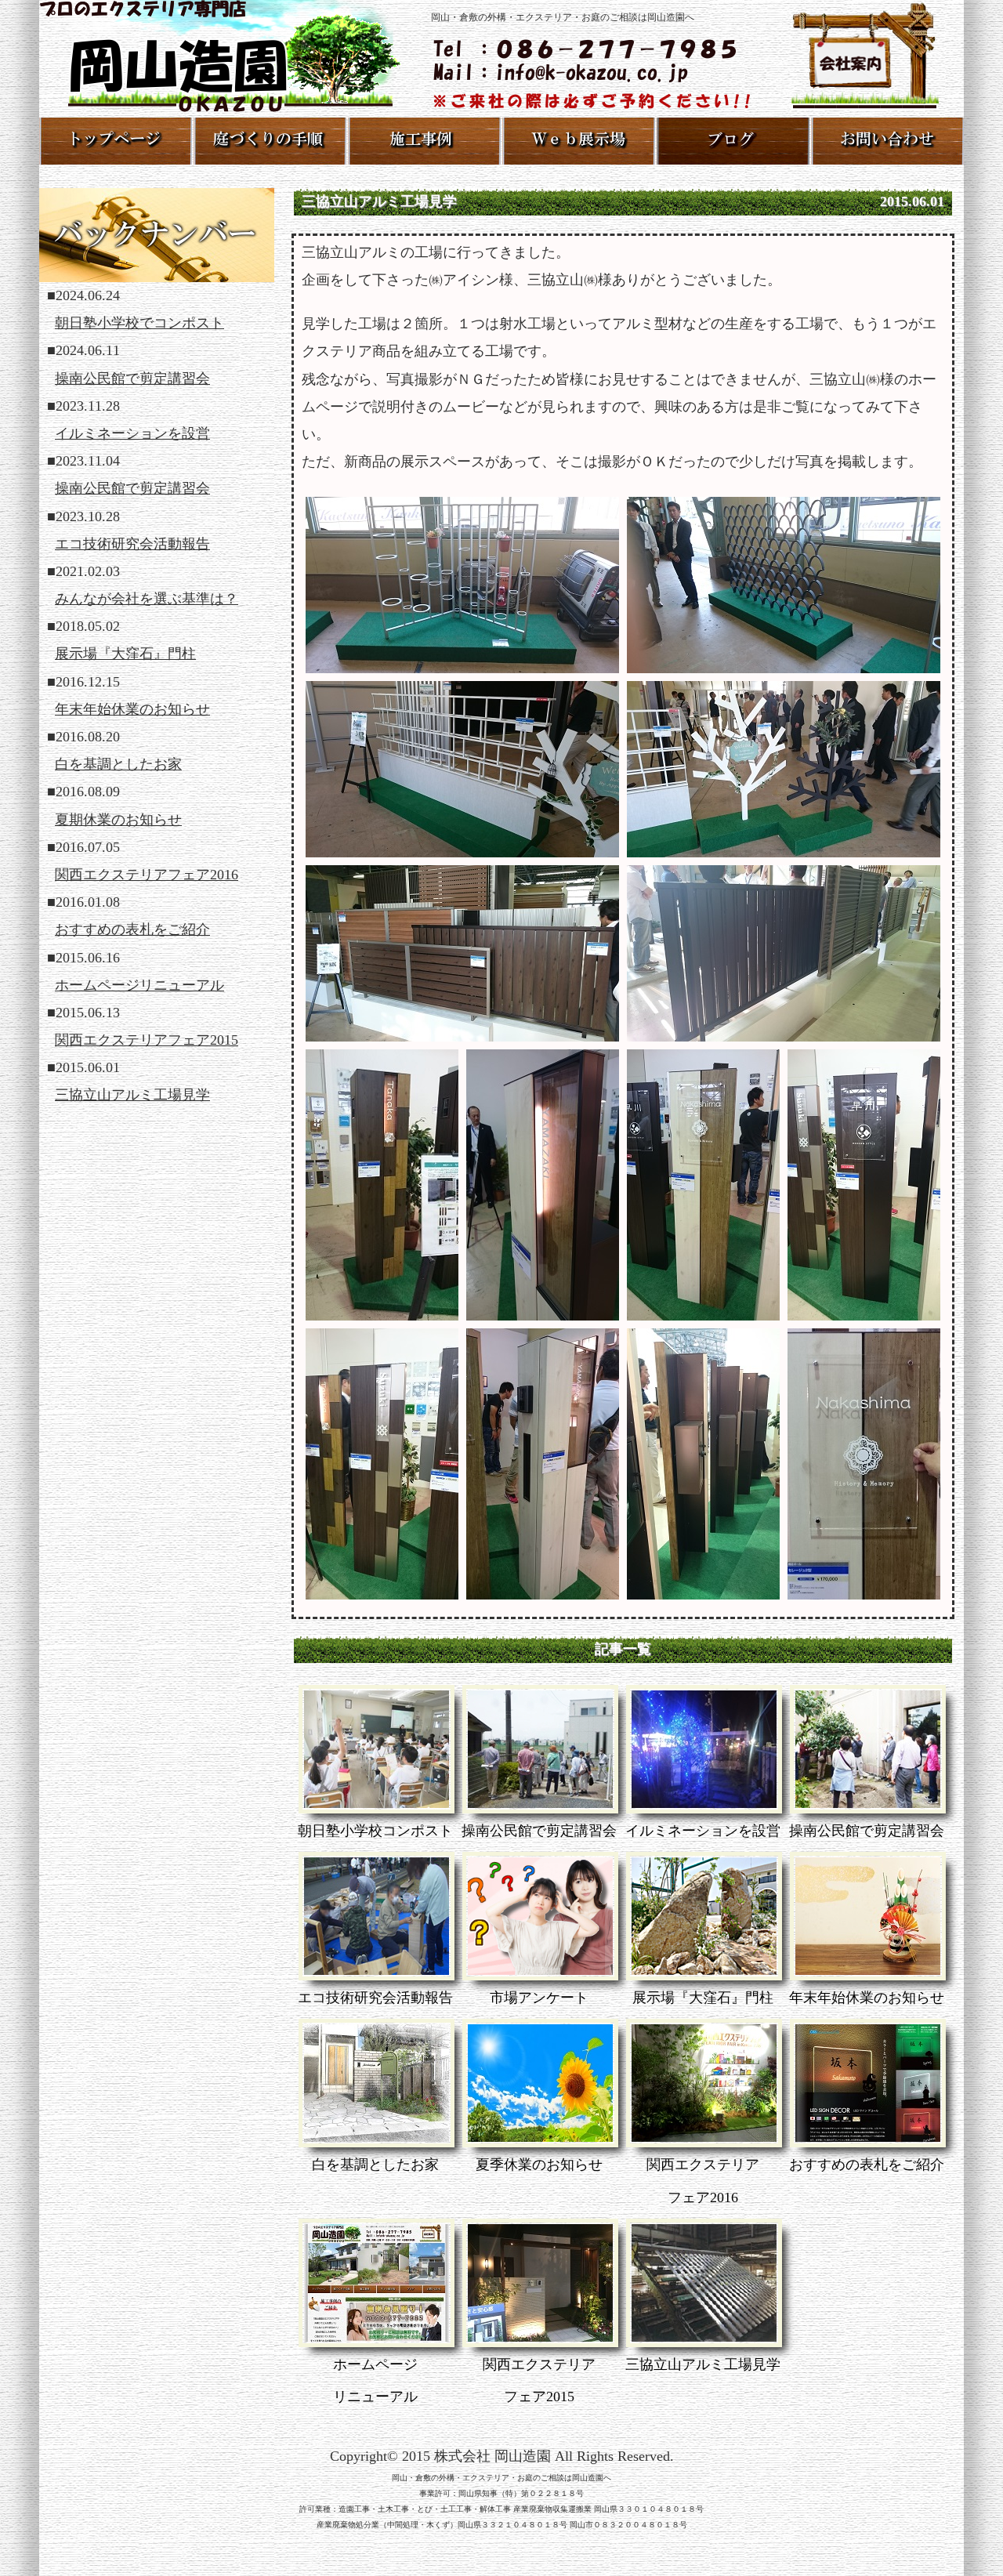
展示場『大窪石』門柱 (125, 654)
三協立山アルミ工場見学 (132, 1095)
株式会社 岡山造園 (492, 2456)
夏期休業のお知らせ (118, 820)
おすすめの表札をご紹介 (132, 929)
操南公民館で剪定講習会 (132, 379)
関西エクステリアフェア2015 (147, 1040)
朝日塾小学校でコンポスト (139, 323)
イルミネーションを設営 (132, 433)
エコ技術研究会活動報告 (132, 544)
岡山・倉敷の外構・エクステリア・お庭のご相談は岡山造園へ (501, 2478)
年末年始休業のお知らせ (132, 709)
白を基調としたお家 (118, 764)
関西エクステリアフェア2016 (147, 875)
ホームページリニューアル (139, 985)
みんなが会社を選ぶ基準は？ (147, 599)
